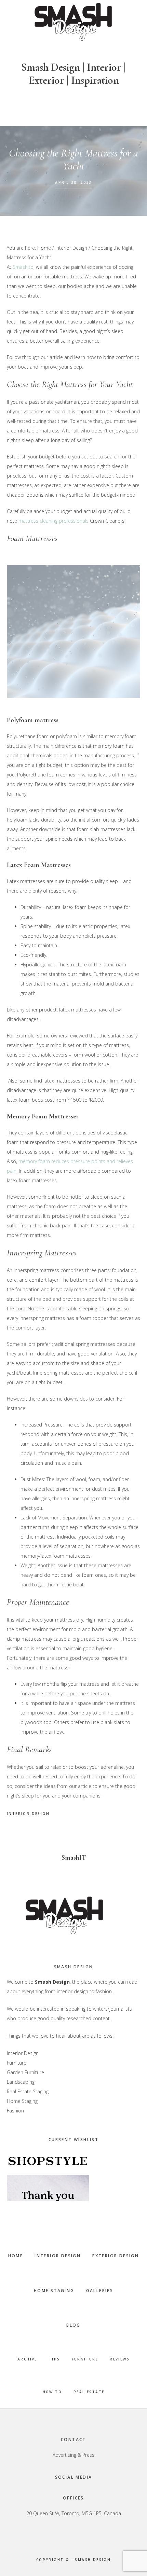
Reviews (120, 2359)
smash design (93, 2560)
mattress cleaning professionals (54, 521)
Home (16, 2256)
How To (52, 2392)
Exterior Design (116, 2256)
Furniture (85, 2359)
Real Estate (89, 2392)
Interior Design (28, 1814)
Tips (55, 2359)
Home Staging (54, 2291)
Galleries (100, 2291)
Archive (27, 2359)
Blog (73, 2325)
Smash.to (23, 267)
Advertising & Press (73, 2455)
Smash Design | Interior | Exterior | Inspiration (73, 74)
